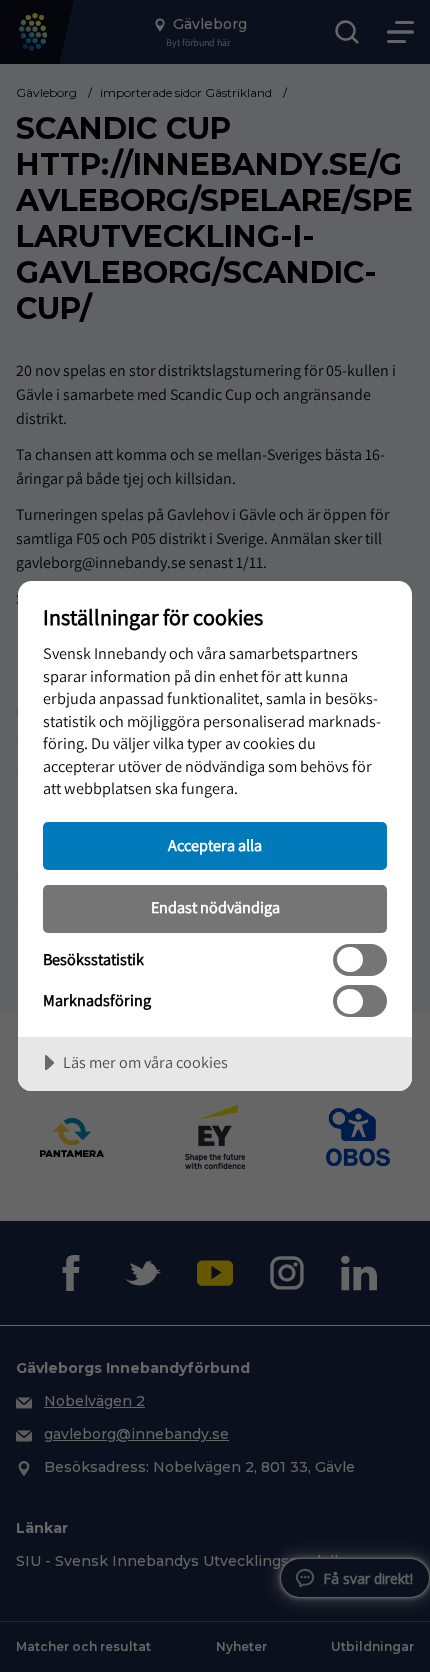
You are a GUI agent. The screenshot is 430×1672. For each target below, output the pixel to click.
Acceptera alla (215, 845)
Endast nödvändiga (215, 907)
